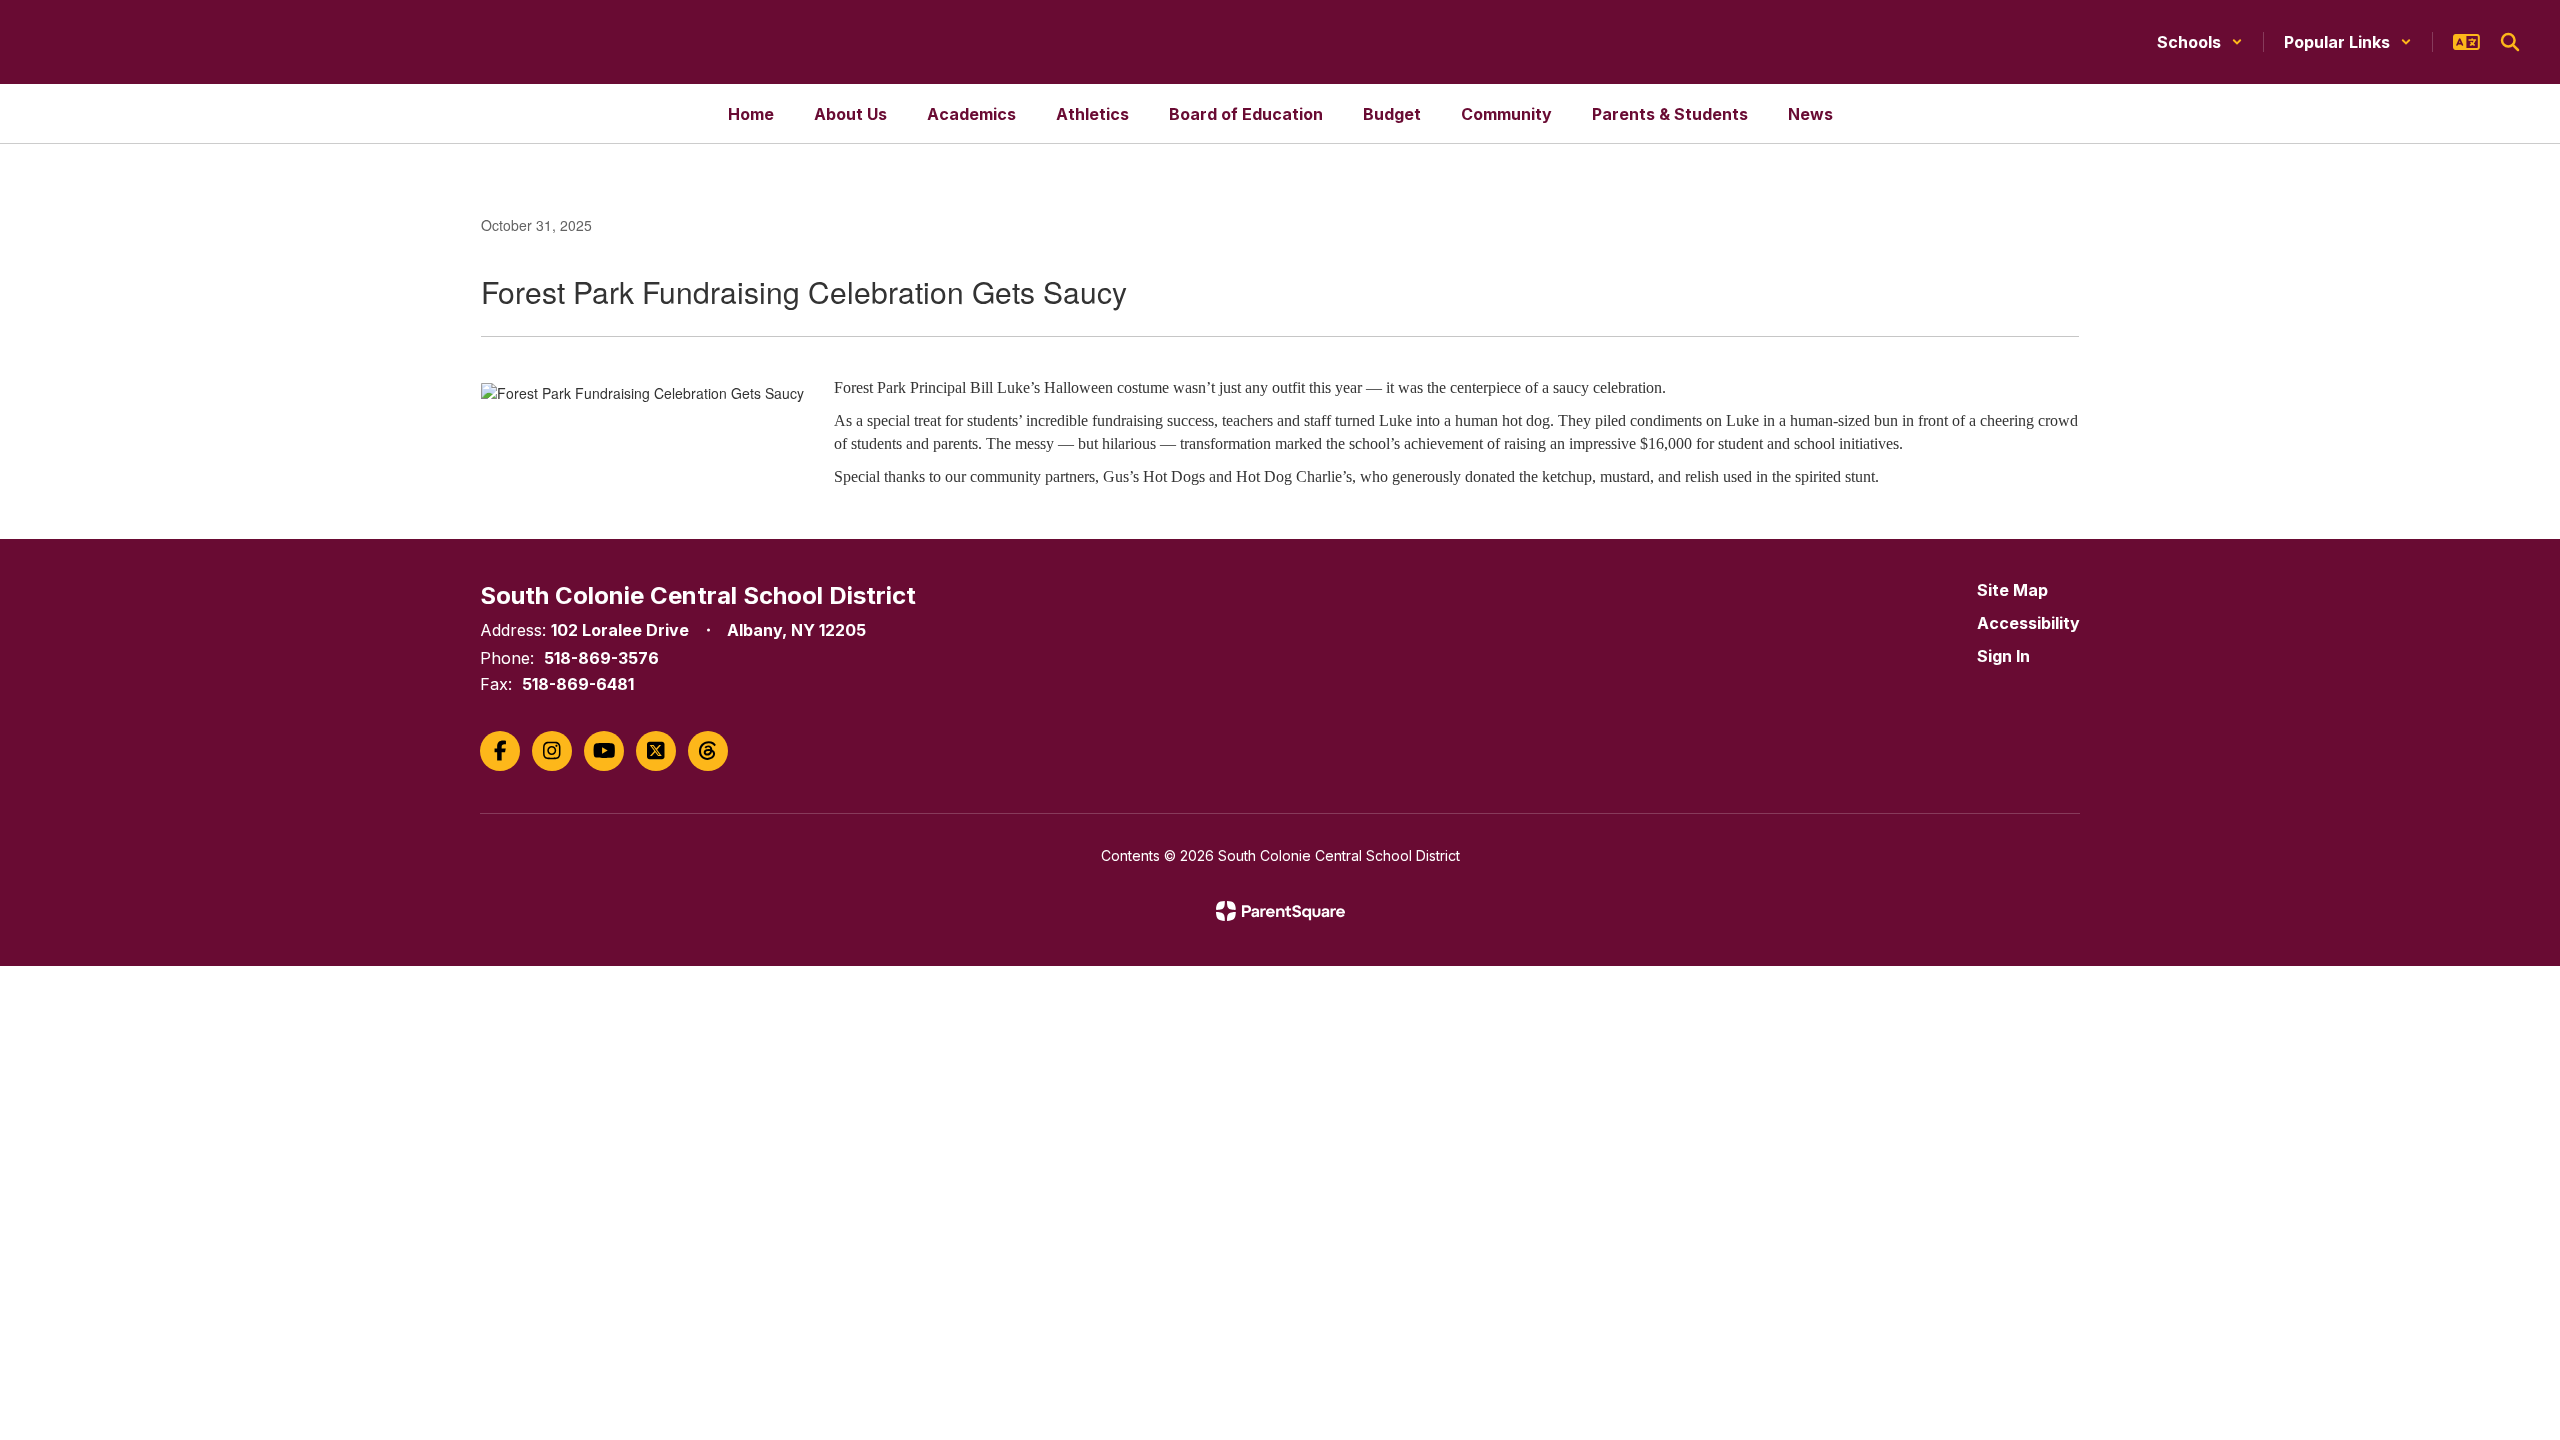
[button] (2200, 42)
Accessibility (2028, 623)
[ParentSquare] (1280, 911)
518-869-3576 (601, 658)
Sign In (2003, 656)
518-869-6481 (578, 684)
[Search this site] (2510, 42)
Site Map (2012, 590)
